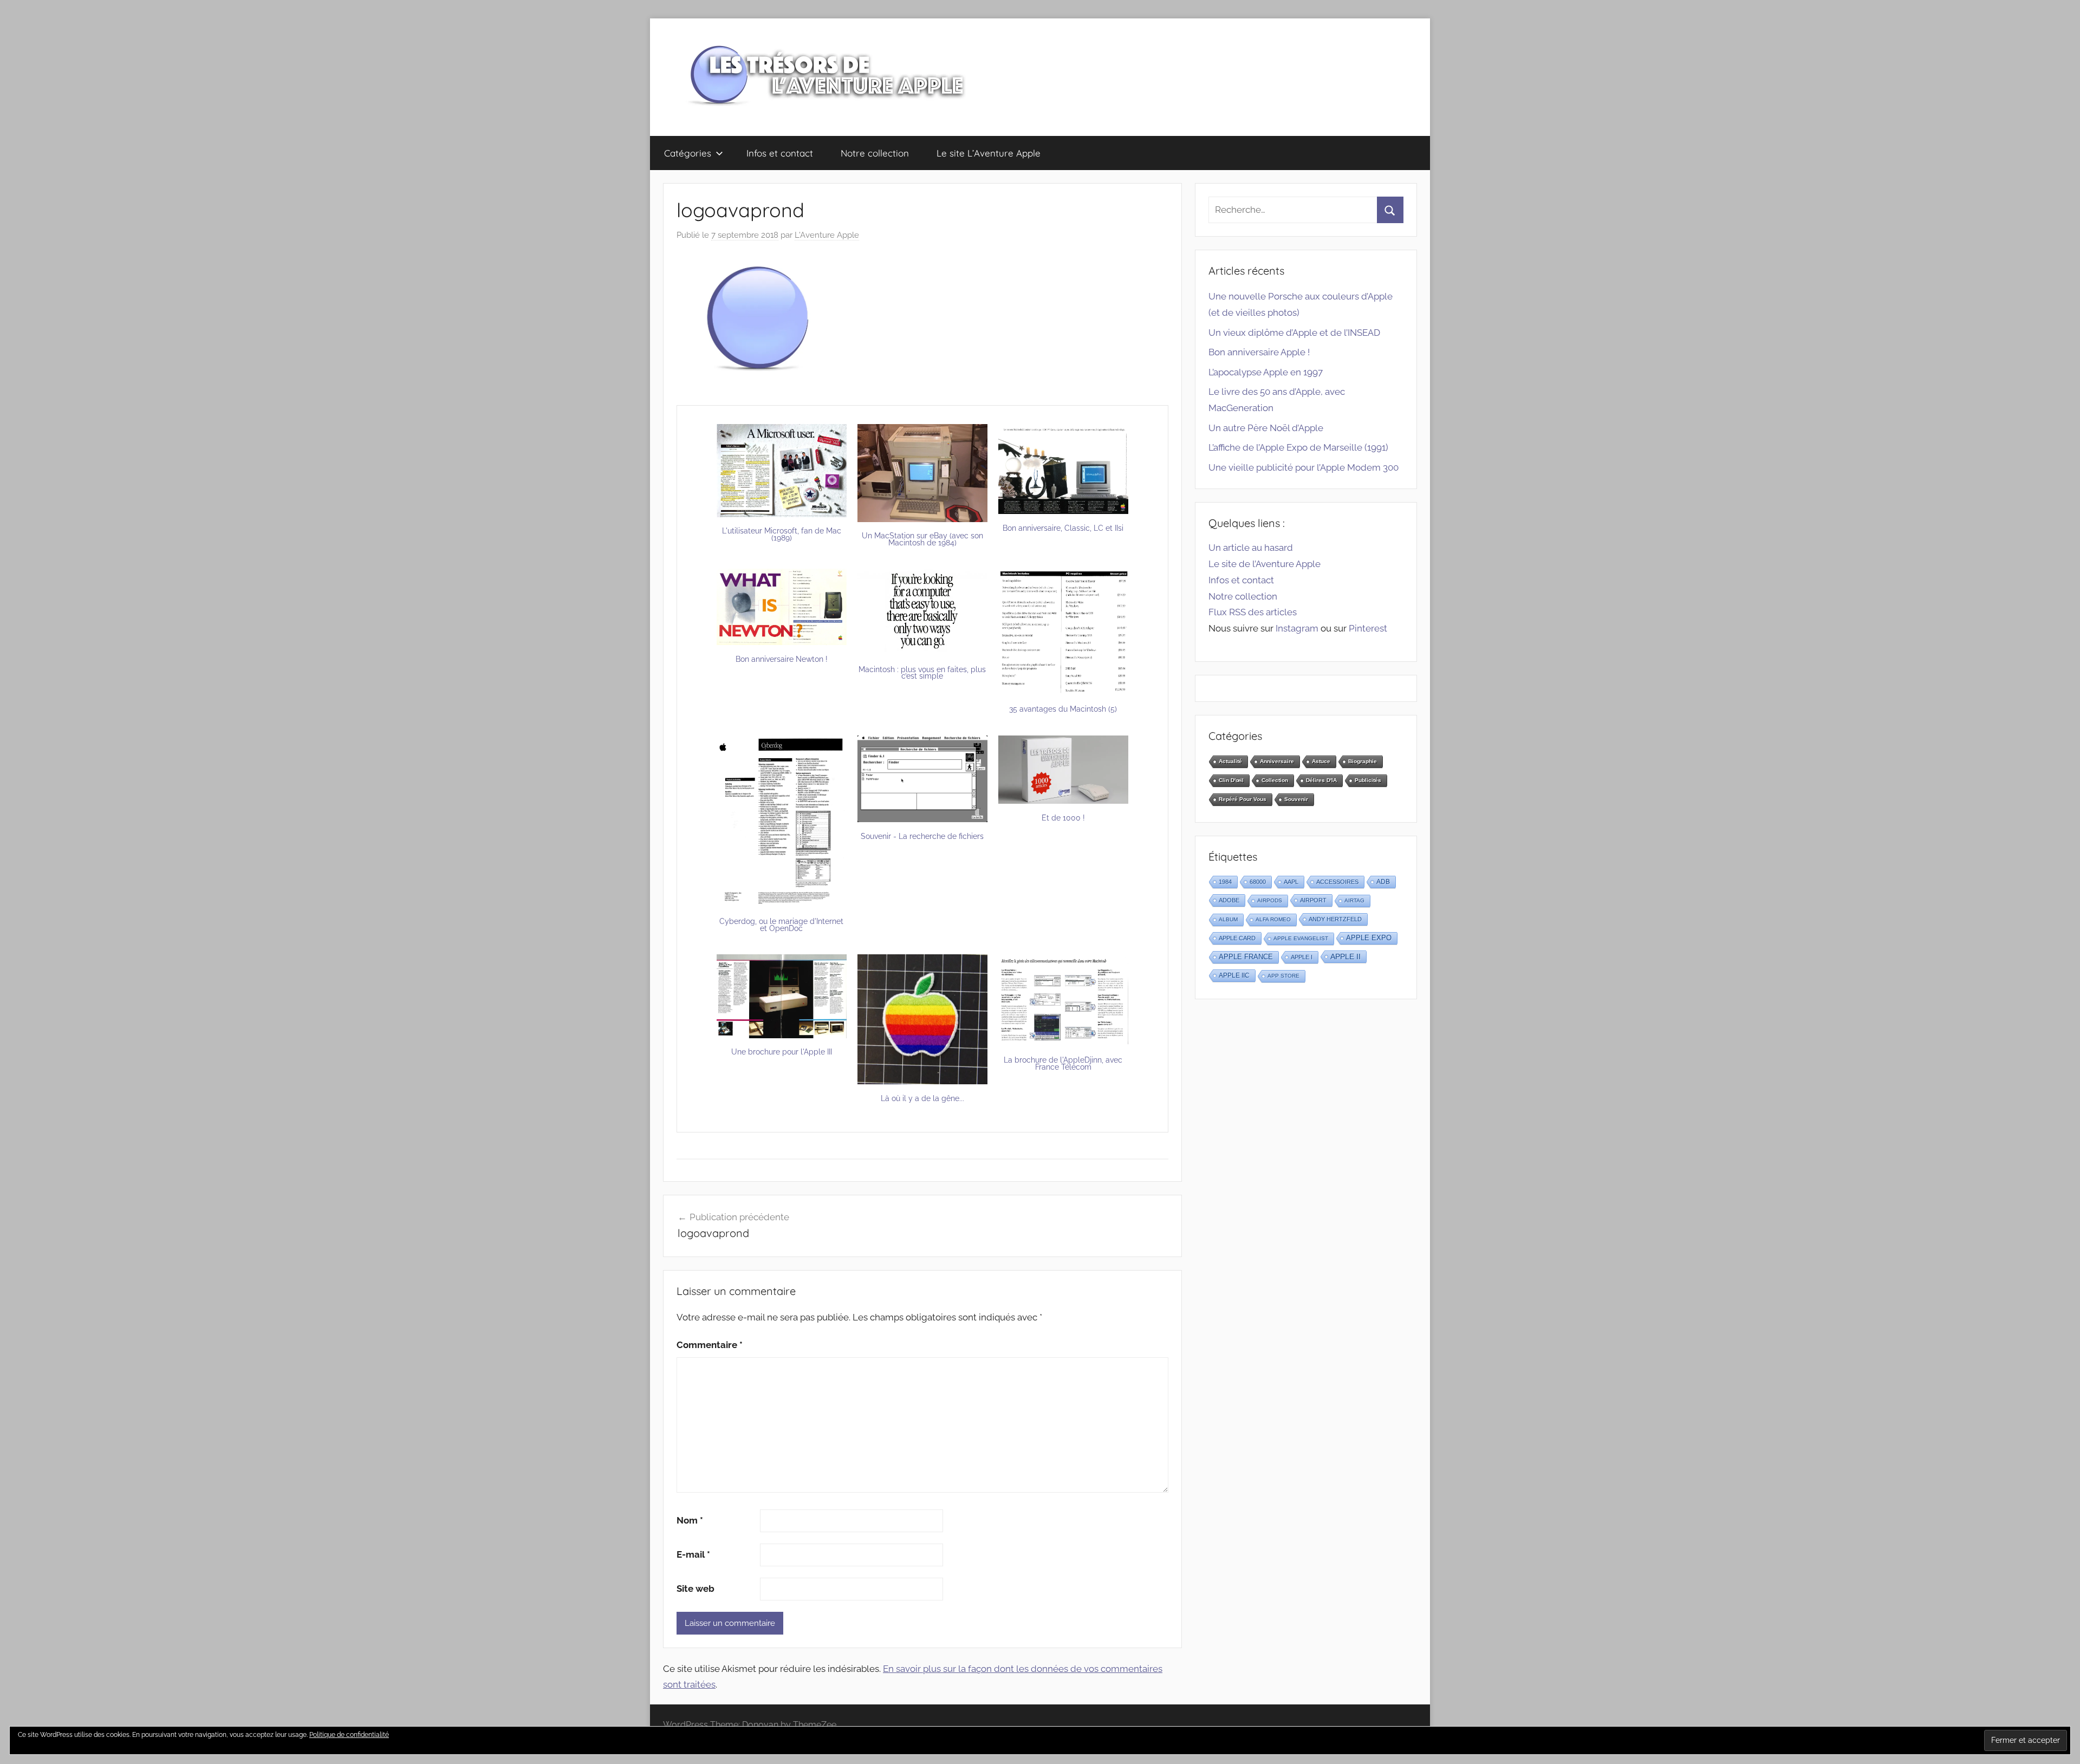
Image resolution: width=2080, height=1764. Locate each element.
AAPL (1291, 882)
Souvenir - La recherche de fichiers (922, 836)
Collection (1275, 780)
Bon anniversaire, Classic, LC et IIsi (1063, 528)
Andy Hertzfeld (1335, 919)
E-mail (693, 1554)
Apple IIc (1234, 975)
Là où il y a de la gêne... (922, 1098)
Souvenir (1296, 799)
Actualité (1230, 761)
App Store (1283, 976)
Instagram (1297, 628)
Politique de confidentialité (349, 1735)
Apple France (1246, 957)
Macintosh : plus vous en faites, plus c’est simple (922, 673)
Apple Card (1237, 938)
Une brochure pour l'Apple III (782, 1052)
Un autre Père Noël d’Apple (1266, 428)
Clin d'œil (1231, 780)
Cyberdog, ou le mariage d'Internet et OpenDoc (781, 925)
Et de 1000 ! (1063, 818)
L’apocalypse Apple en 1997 (1266, 372)
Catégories (688, 153)
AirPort (1313, 900)
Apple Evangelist (1301, 938)
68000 (1258, 882)
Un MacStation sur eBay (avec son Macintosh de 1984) (922, 539)
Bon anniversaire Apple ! (1259, 352)
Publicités (1368, 780)
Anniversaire (1277, 761)
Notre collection (875, 153)
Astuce (1321, 761)
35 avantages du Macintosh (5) (1063, 709)
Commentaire (710, 1345)
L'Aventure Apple (827, 235)
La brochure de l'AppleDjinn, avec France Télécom (1063, 1063)
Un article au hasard (1251, 548)
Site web (695, 1589)
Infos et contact (780, 153)
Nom (690, 1520)
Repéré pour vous (1243, 799)
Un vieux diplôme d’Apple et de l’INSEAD (1294, 333)
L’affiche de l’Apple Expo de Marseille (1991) (1298, 447)
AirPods (1270, 900)
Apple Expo (1369, 938)
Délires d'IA (1321, 780)
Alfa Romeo (1273, 919)
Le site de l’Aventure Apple (1265, 564)
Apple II (1345, 956)
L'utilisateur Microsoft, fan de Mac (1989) (782, 534)
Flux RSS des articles (1253, 612)
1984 (1225, 882)
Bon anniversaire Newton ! (782, 659)
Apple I (1302, 957)
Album (1228, 919)
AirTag (1354, 900)
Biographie (1363, 761)
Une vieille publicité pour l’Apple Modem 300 (1304, 467)
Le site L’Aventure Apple (989, 153)
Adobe (1229, 900)
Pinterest (1368, 628)
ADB (1383, 882)
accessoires (1337, 882)
